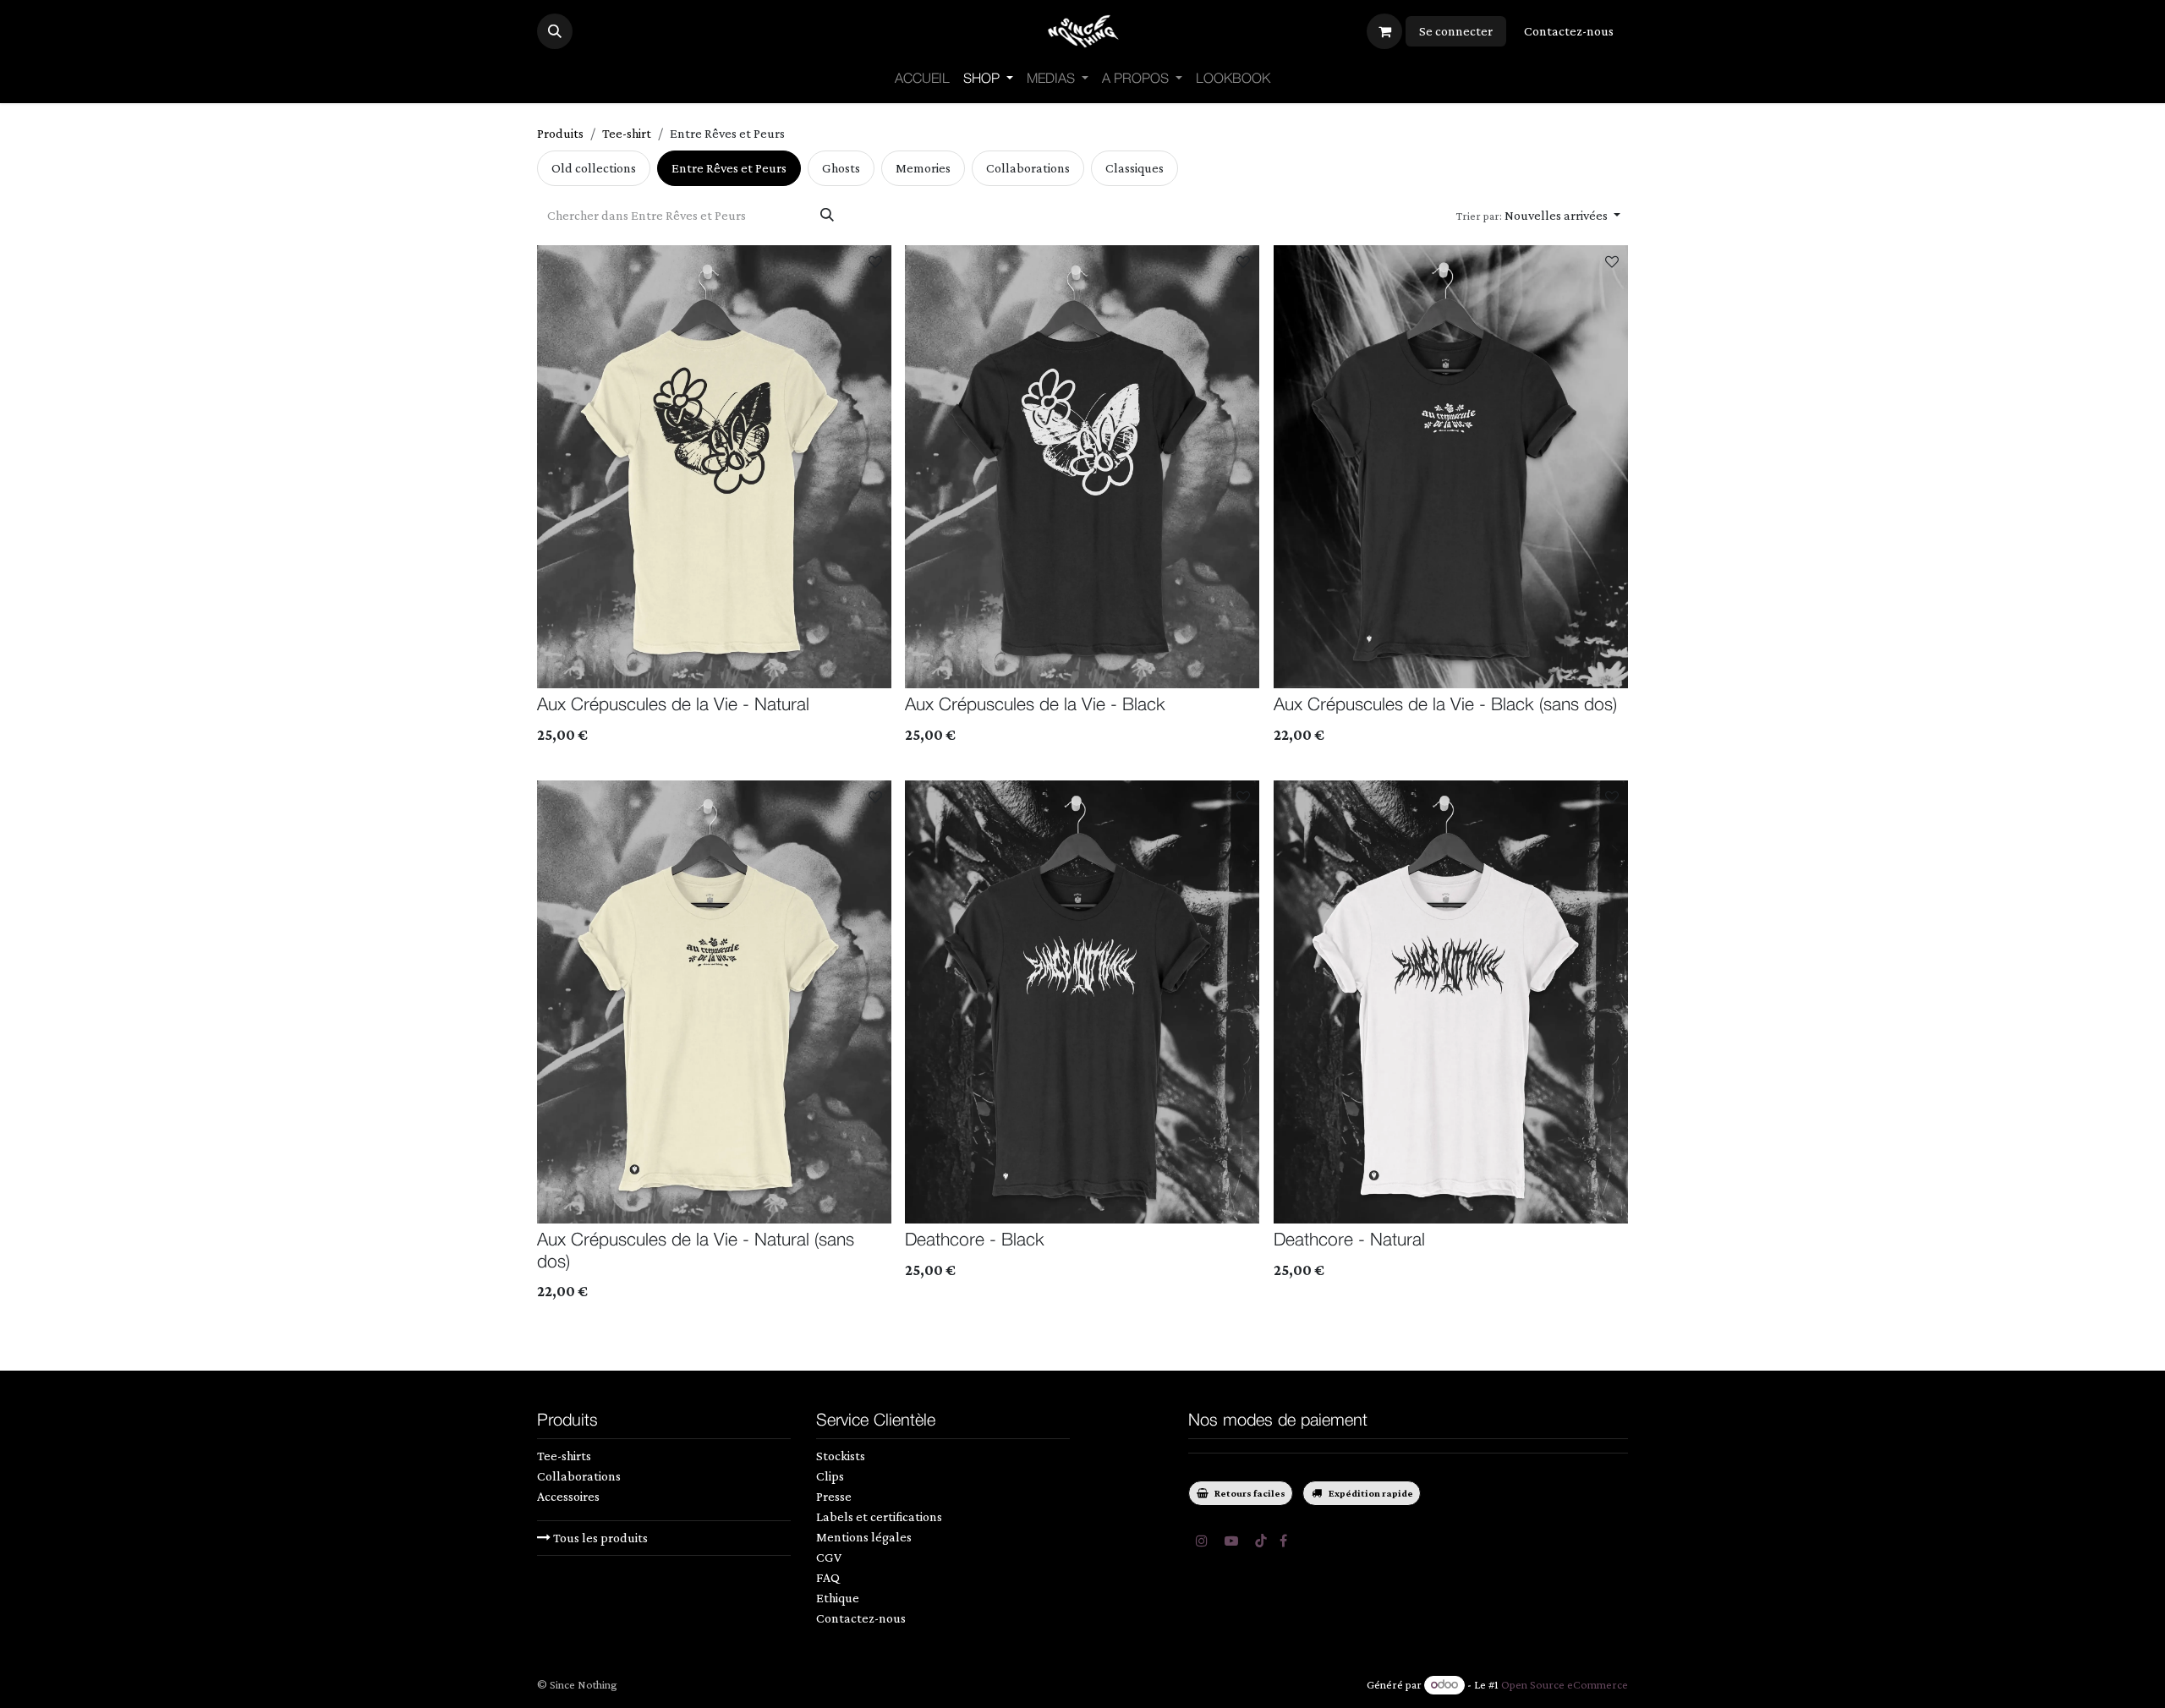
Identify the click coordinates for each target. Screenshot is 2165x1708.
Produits (560, 133)
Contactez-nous (1569, 31)
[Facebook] (1283, 1541)
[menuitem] (922, 79)
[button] (555, 31)
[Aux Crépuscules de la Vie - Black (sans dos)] (1451, 467)
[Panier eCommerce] (1384, 31)
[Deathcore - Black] (1082, 1002)
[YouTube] (1231, 1541)
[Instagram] (1202, 1541)
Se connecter (1456, 31)
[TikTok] (1261, 1541)
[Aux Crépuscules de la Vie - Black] (1082, 467)
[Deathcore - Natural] (1451, 1002)
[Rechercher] (827, 216)
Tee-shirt (627, 133)
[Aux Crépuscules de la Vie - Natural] (714, 467)
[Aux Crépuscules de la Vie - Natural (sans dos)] (714, 1002)
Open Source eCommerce (1565, 1684)
